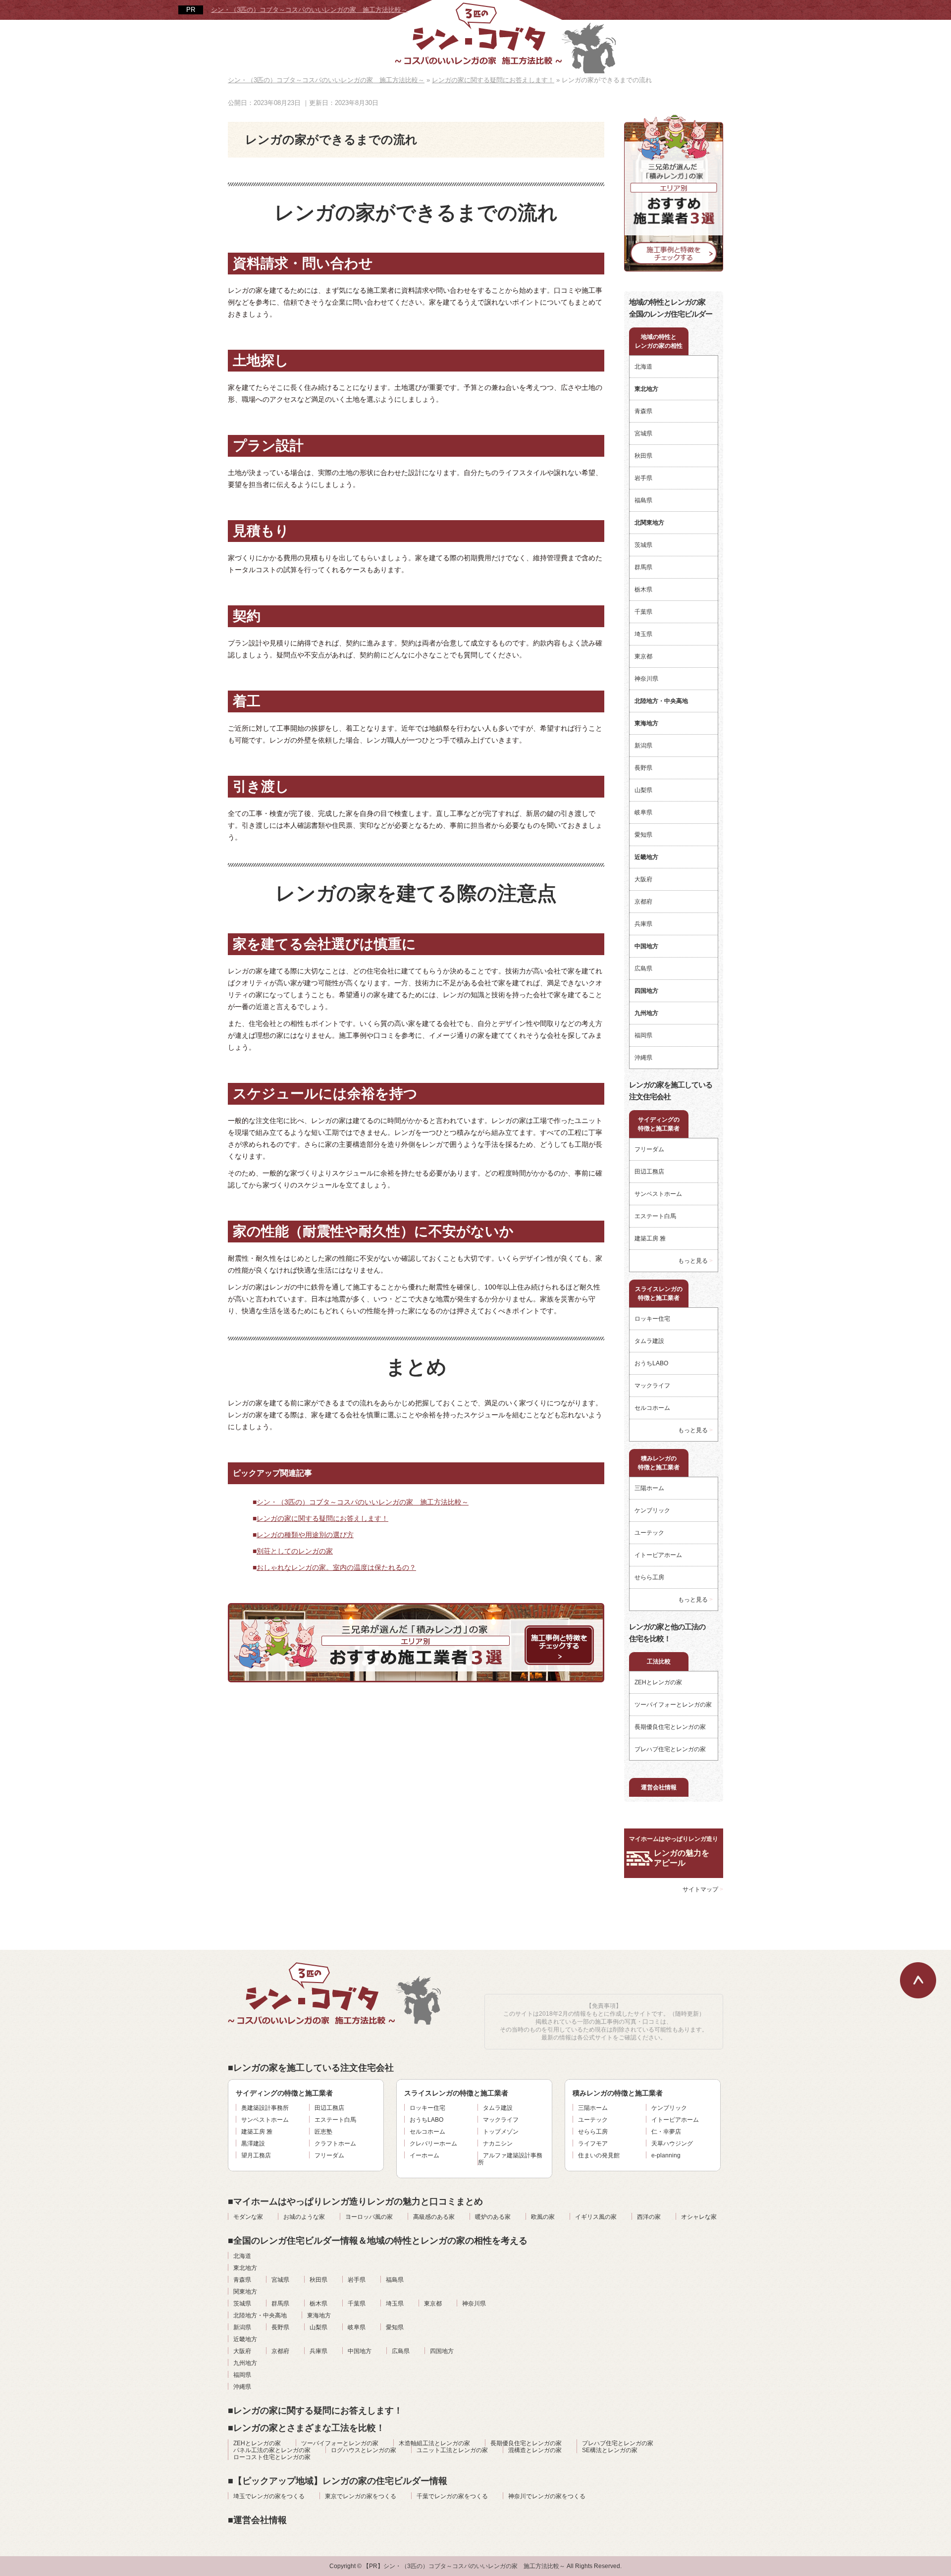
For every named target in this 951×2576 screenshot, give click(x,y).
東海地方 (319, 2315)
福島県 (643, 500)
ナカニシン (498, 2144)
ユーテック (649, 1533)
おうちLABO (651, 1363)
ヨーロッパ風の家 (369, 2217)
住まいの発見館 (599, 2155)
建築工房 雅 (650, 1238)
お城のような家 (304, 2217)
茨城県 (643, 545)
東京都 (643, 656)
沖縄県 (643, 1058)
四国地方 (442, 2351)
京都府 (643, 902)
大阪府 (643, 879)
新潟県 (643, 746)
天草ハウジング (672, 2144)
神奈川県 (646, 679)
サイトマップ (700, 1889)
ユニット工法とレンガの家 (452, 2450)
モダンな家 (248, 2217)
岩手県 (643, 478)
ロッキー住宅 (652, 1319)
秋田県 (643, 456)
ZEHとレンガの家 (658, 1682)
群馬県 (643, 567)
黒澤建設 (253, 2144)
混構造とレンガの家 (535, 2450)
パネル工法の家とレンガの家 (272, 2450)
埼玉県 (643, 634)
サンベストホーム (658, 1194)
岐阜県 (643, 812)
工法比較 (659, 1662)
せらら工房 (649, 1577)
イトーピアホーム (658, 1555)
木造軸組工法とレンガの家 (434, 2443)
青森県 (643, 411)
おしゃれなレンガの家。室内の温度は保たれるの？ (336, 1567)
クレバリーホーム (433, 2144)
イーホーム (424, 2155)
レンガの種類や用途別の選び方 (305, 1535)
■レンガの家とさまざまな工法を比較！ (306, 2428)
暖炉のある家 (493, 2217)
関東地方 (245, 2292)
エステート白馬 (655, 1216)
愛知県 (643, 835)
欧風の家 (543, 2217)
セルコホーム (652, 1408)
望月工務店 (256, 2155)
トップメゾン (501, 2132)
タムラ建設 (649, 1341)
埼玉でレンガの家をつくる (269, 2496)
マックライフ (652, 1386)
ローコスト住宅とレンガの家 (272, 2457)
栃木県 (643, 590)
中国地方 (360, 2351)
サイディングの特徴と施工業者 (659, 1124)
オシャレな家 (699, 2217)
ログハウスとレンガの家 (364, 2450)
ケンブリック (652, 1510)
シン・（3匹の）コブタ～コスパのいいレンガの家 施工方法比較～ (309, 10)
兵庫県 (643, 924)
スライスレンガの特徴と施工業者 (659, 1293)
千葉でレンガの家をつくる (452, 2496)
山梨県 (643, 790)
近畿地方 (245, 2339)
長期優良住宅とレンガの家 (670, 1727)
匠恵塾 (323, 2132)
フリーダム (649, 1149)
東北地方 (245, 2268)
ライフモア (593, 2144)
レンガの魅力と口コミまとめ (355, 2201)
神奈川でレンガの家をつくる (547, 2496)
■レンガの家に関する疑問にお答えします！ (315, 2411)
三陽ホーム (649, 1488)
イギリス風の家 (596, 2217)
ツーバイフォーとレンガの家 (673, 1705)
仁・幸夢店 (666, 2132)
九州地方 (245, 2363)
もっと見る (693, 1261)
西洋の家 (649, 2217)
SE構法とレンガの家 (610, 2450)
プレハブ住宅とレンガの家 (670, 1749)
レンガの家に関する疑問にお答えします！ (322, 1518)
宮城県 (643, 433)
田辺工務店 (649, 1172)
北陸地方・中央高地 (260, 2315)
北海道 (643, 367)
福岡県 (643, 1035)
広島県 (643, 968)
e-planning (666, 2155)
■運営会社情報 (257, 2520)
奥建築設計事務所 (265, 2108)
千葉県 (643, 612)
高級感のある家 (434, 2217)
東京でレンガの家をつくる (361, 2496)
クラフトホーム (335, 2144)
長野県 (643, 768)
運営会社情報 (659, 1787)
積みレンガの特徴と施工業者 (659, 1463)
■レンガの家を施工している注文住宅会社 (311, 2068)
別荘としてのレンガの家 (295, 1551)
